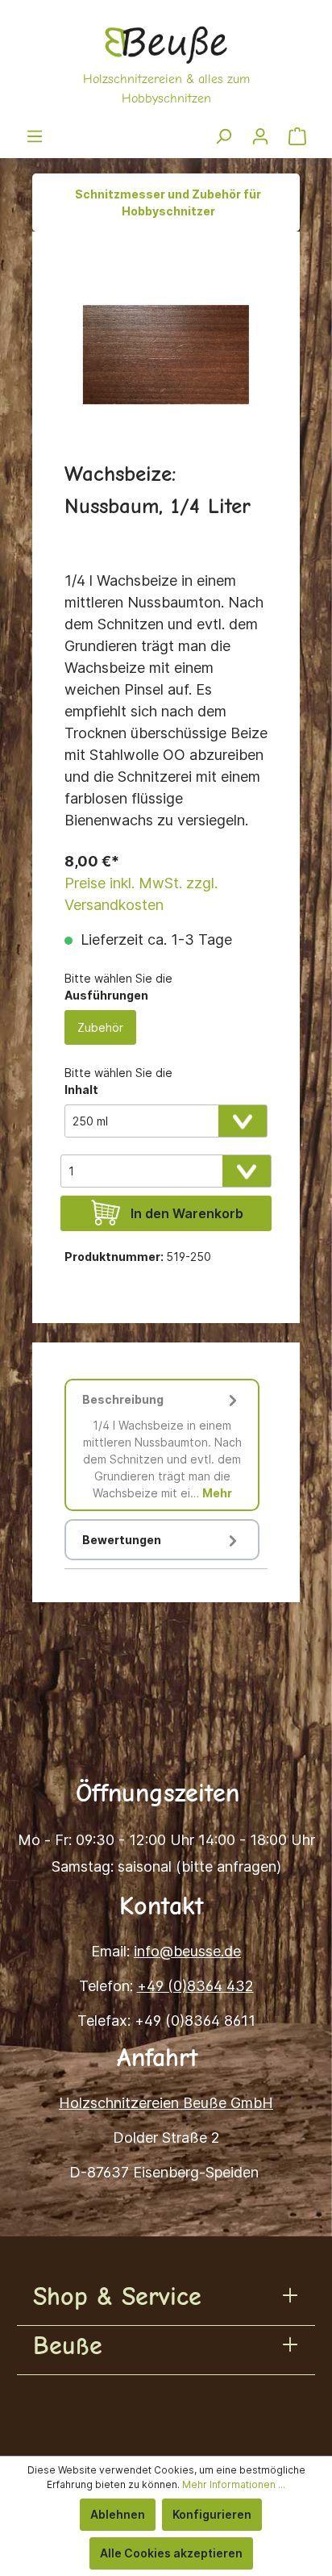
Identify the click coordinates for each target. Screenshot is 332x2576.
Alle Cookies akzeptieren (171, 2553)
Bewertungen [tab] (122, 1540)
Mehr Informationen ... (234, 2484)
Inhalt (81, 1090)
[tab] (162, 1445)
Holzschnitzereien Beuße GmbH (166, 2103)
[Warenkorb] (297, 136)
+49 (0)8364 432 (195, 1986)
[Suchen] (223, 136)
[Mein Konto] (260, 136)
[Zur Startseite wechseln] (166, 64)
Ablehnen (118, 2514)
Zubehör (100, 1027)
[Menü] (35, 136)
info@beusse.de (187, 1951)
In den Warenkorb (187, 1213)
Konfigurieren (212, 2514)
